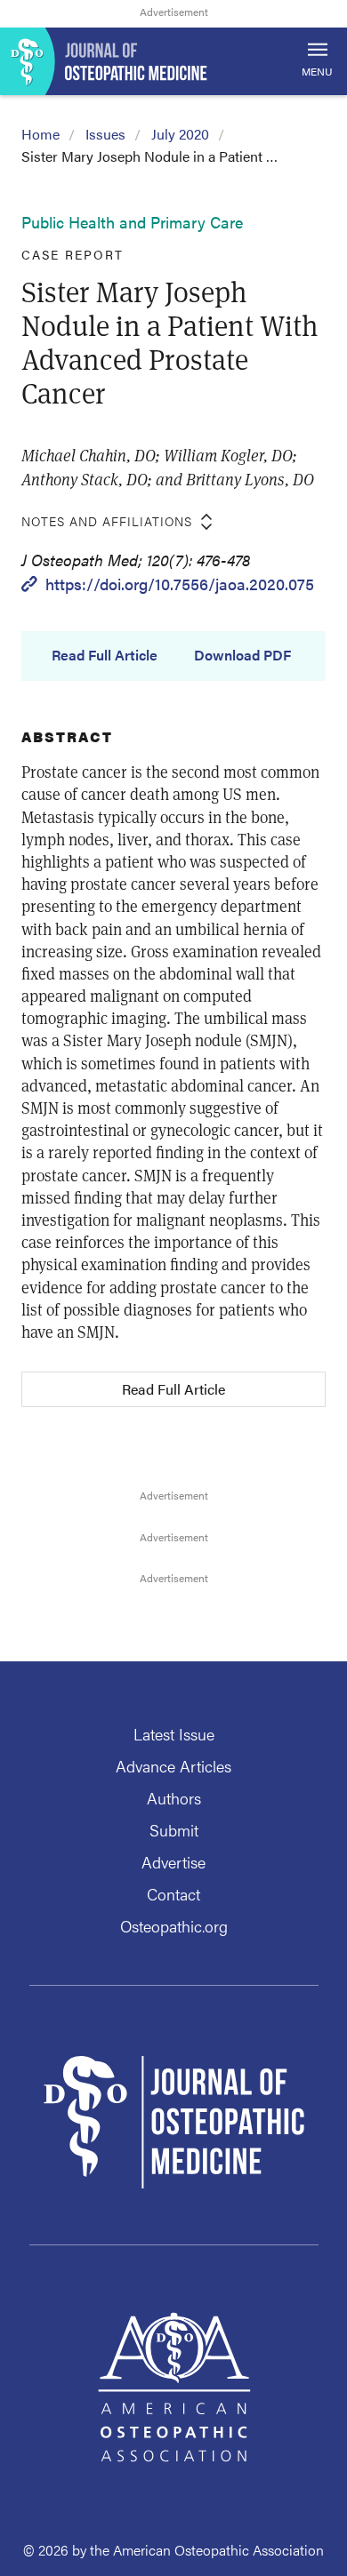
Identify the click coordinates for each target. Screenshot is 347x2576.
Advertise (173, 1862)
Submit (174, 1830)
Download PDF (242, 655)
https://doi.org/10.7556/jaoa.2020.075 (180, 584)
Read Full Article (105, 655)
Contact (173, 1894)
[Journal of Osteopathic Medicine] (173, 61)
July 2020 (180, 134)
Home (40, 134)
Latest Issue (174, 1734)
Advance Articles (173, 1766)
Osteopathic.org (174, 1926)
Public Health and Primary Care (132, 222)
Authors (174, 1798)
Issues (105, 134)
